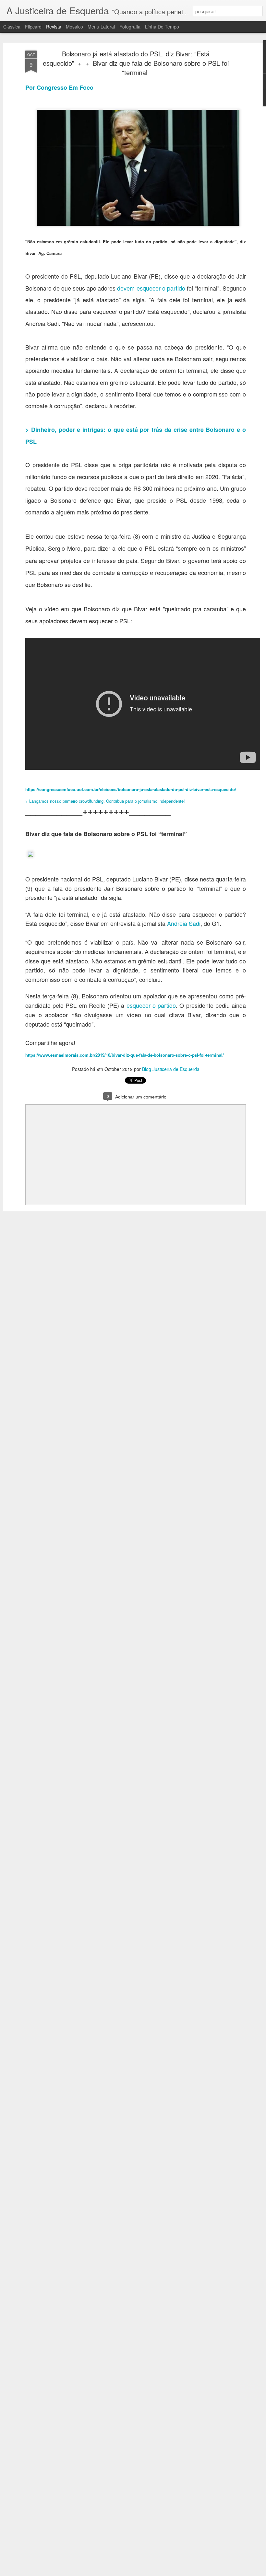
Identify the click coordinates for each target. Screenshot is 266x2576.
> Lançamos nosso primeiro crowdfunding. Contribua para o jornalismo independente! (105, 801)
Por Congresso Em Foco (59, 87)
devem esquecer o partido (151, 288)
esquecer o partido (151, 1005)
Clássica (12, 27)
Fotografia (130, 27)
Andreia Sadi (184, 923)
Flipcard (33, 27)
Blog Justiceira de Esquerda (171, 1069)
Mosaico (74, 27)
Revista (54, 27)
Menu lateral (101, 27)
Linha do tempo (162, 27)
